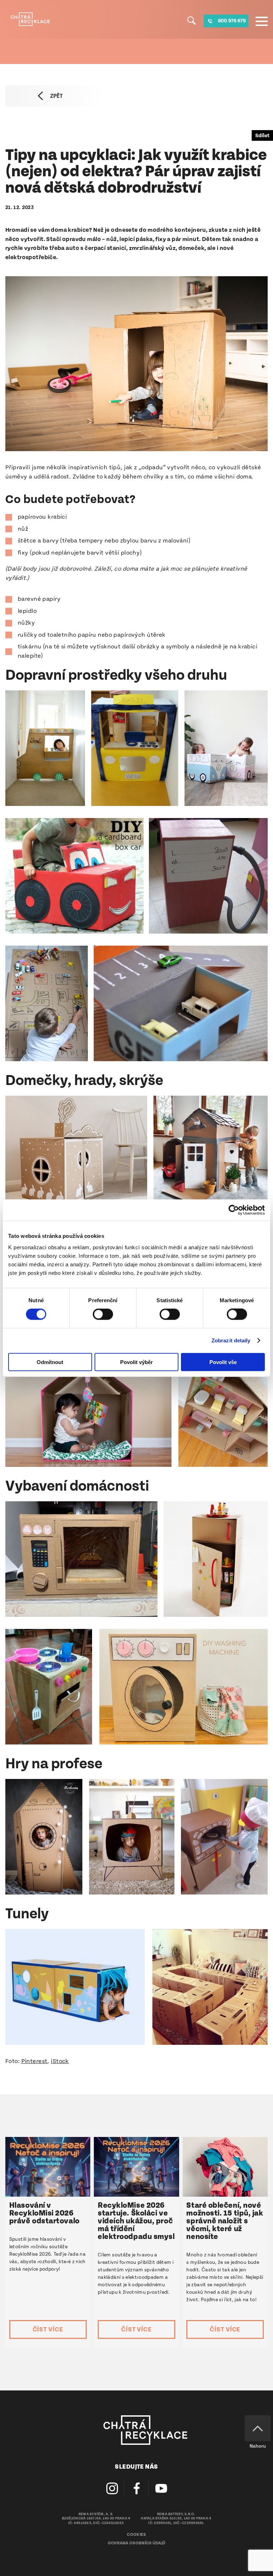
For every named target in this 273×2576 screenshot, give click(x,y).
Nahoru (258, 2446)
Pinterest (34, 2061)
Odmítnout (50, 1362)
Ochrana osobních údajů (137, 2543)
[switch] (103, 1314)
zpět (56, 96)
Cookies (136, 2535)
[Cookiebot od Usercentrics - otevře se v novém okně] (234, 1210)
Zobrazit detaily (231, 1340)
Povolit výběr (136, 1362)
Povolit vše (223, 1362)
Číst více (48, 2329)
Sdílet (262, 136)
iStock (60, 2061)
